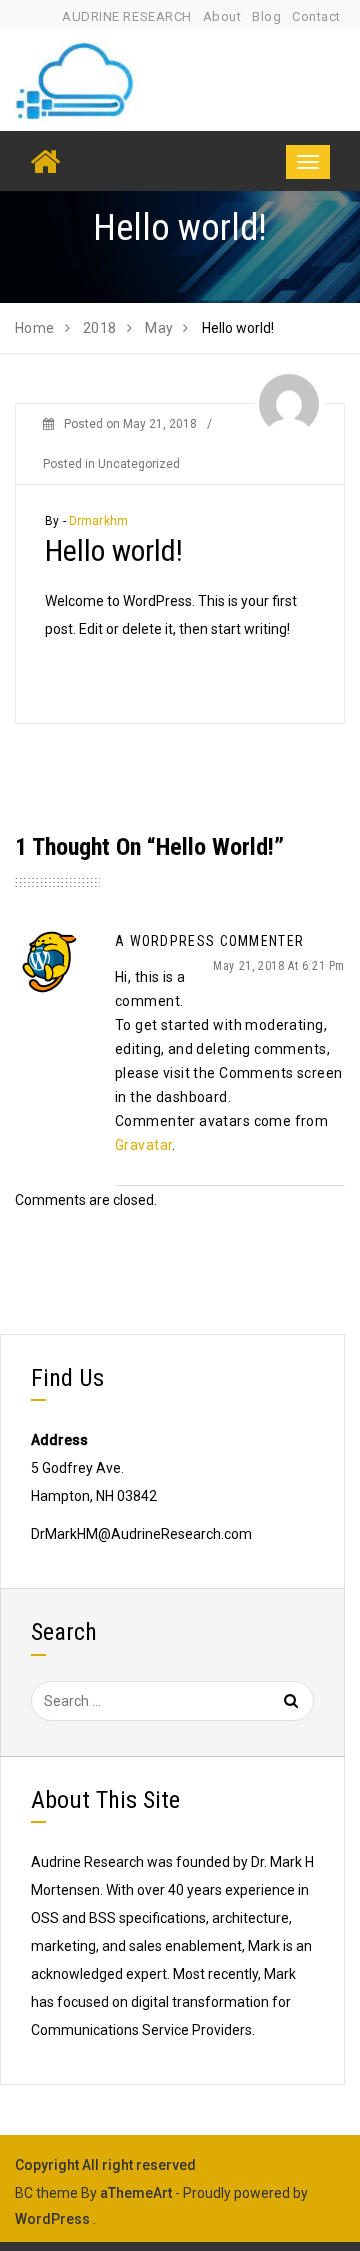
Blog (266, 16)
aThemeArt (136, 2193)
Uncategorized (139, 464)
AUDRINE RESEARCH (126, 16)
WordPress (52, 2219)
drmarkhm (98, 521)
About (222, 16)
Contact (316, 16)
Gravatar (143, 1145)
